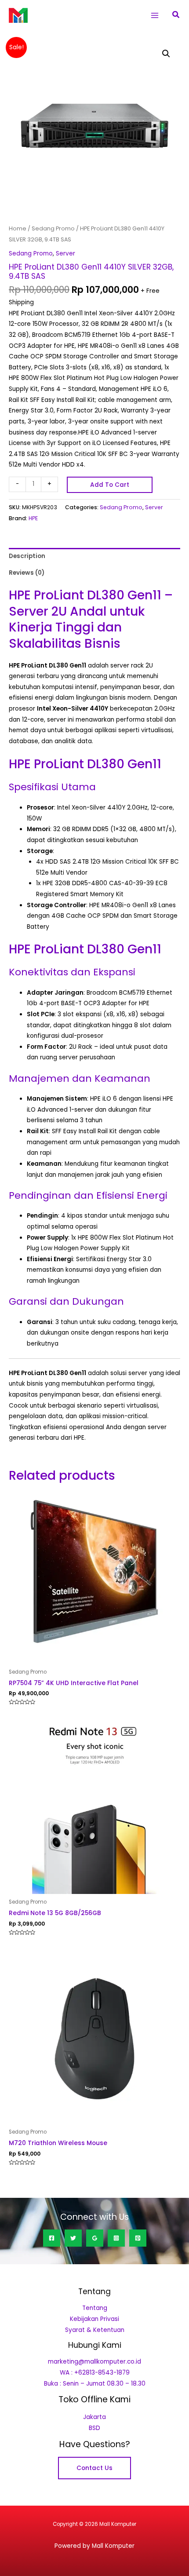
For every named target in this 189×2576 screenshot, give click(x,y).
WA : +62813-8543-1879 (95, 2373)
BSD (94, 2428)
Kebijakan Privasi (94, 2319)
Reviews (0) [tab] (27, 573)
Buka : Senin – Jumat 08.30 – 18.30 (95, 2384)
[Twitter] (73, 2238)
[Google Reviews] (95, 2238)
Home (18, 228)
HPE (33, 518)
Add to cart (110, 485)
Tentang (95, 2308)
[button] (176, 15)
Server (65, 254)
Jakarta (94, 2417)
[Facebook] (52, 2238)
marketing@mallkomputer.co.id (94, 2362)
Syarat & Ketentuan (95, 2330)
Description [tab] (27, 556)
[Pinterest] (138, 2238)
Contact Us (94, 2468)
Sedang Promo (53, 228)
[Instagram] (116, 2238)
